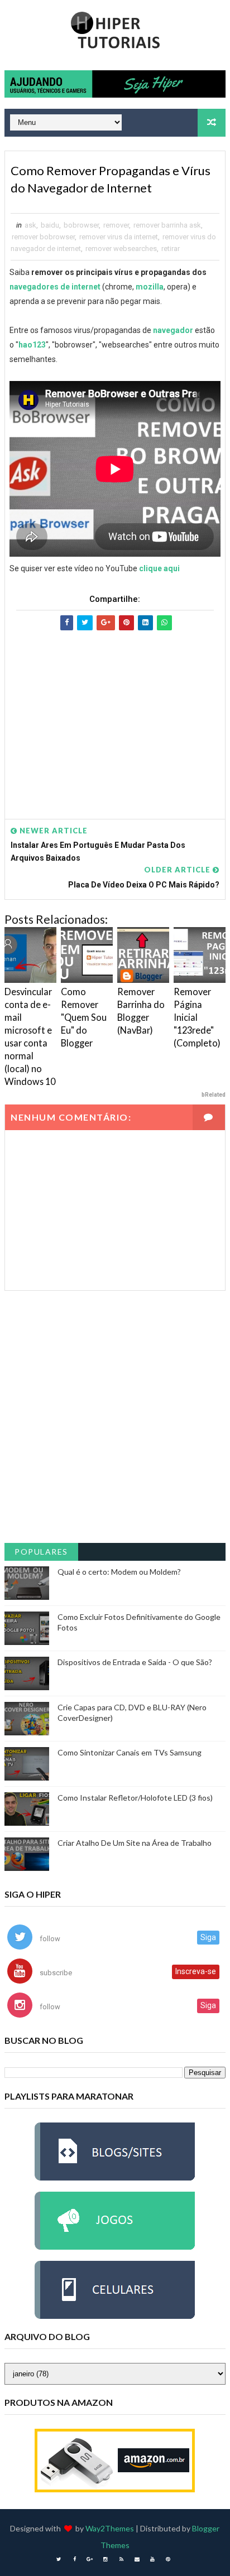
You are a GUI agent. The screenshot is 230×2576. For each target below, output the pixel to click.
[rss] (121, 2559)
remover (116, 225)
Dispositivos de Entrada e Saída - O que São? (135, 1662)
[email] (137, 2559)
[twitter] (59, 2559)
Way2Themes (110, 2528)
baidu (50, 225)
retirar (171, 249)
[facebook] (74, 2559)
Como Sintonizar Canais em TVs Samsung (130, 1752)
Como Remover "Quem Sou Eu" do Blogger (84, 1017)
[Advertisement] (115, 714)
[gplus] (90, 2559)
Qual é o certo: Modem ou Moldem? (119, 1572)
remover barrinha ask (167, 225)
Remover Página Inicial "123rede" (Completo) (197, 1017)
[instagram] (106, 2559)
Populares (41, 1552)
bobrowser (81, 225)
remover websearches (121, 249)
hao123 (32, 345)
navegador (173, 330)
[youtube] (152, 2559)
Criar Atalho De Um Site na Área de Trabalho (135, 1843)
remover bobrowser (43, 237)
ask (30, 225)
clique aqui (159, 568)
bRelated (214, 1095)
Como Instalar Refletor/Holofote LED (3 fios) (135, 1798)
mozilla (150, 287)
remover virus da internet (119, 237)
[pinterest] (168, 2559)
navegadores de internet (55, 287)
